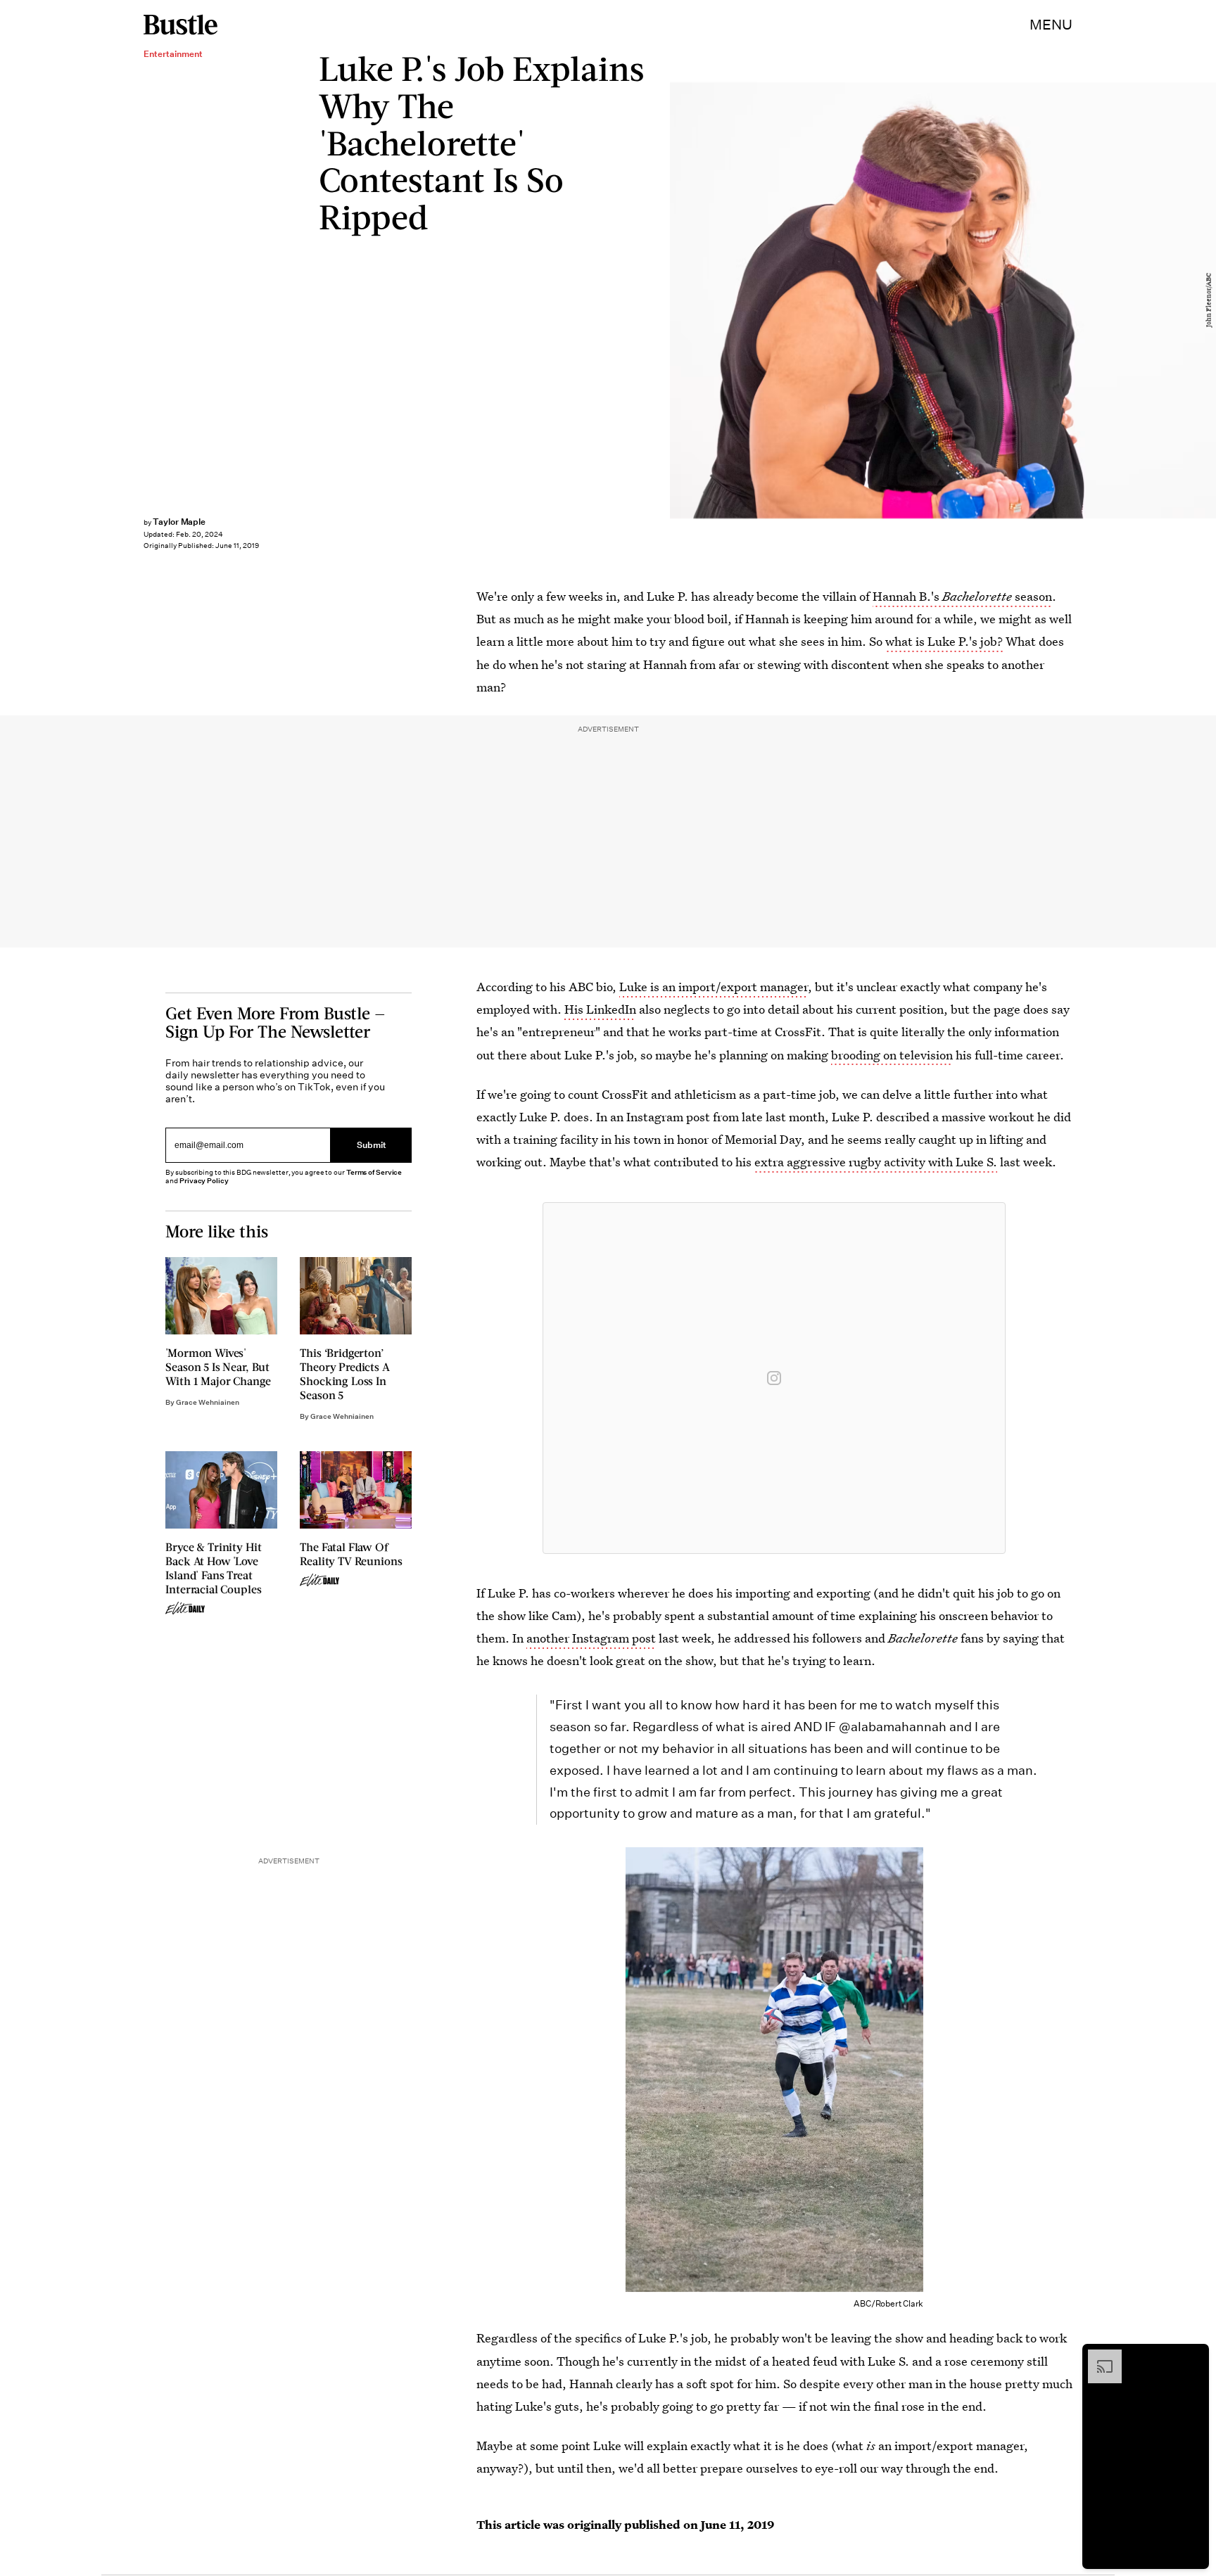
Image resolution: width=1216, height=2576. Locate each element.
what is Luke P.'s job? (944, 641)
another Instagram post (591, 1638)
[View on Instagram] (774, 1378)
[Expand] (1098, 2357)
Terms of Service (374, 1172)
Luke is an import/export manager (714, 987)
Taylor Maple (179, 522)
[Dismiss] (1193, 2357)
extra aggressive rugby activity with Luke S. (876, 1162)
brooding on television (892, 1055)
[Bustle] (180, 25)
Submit (372, 1145)
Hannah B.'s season (962, 596)
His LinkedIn (600, 1009)
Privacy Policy (204, 1181)
